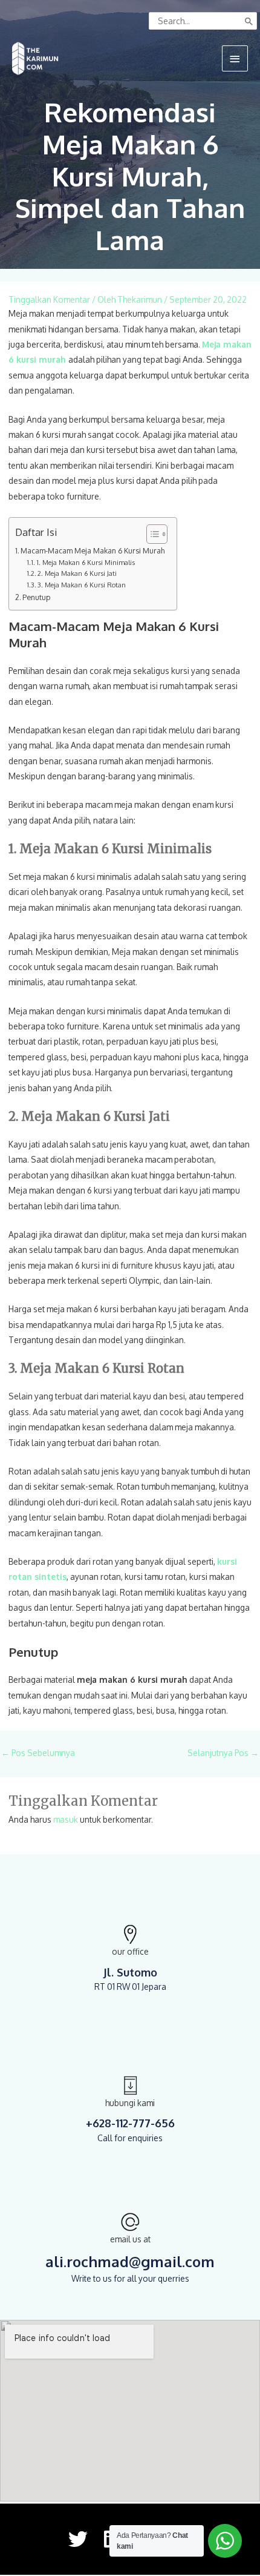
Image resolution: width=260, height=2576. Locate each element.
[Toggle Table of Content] (151, 534)
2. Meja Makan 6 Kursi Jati (77, 573)
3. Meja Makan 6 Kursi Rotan (82, 585)
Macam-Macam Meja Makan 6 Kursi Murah (93, 550)
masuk (66, 1819)
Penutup (36, 597)
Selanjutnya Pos (223, 1753)
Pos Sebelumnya (38, 1753)
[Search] (249, 21)
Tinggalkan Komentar (49, 299)
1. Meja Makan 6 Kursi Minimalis (86, 563)
